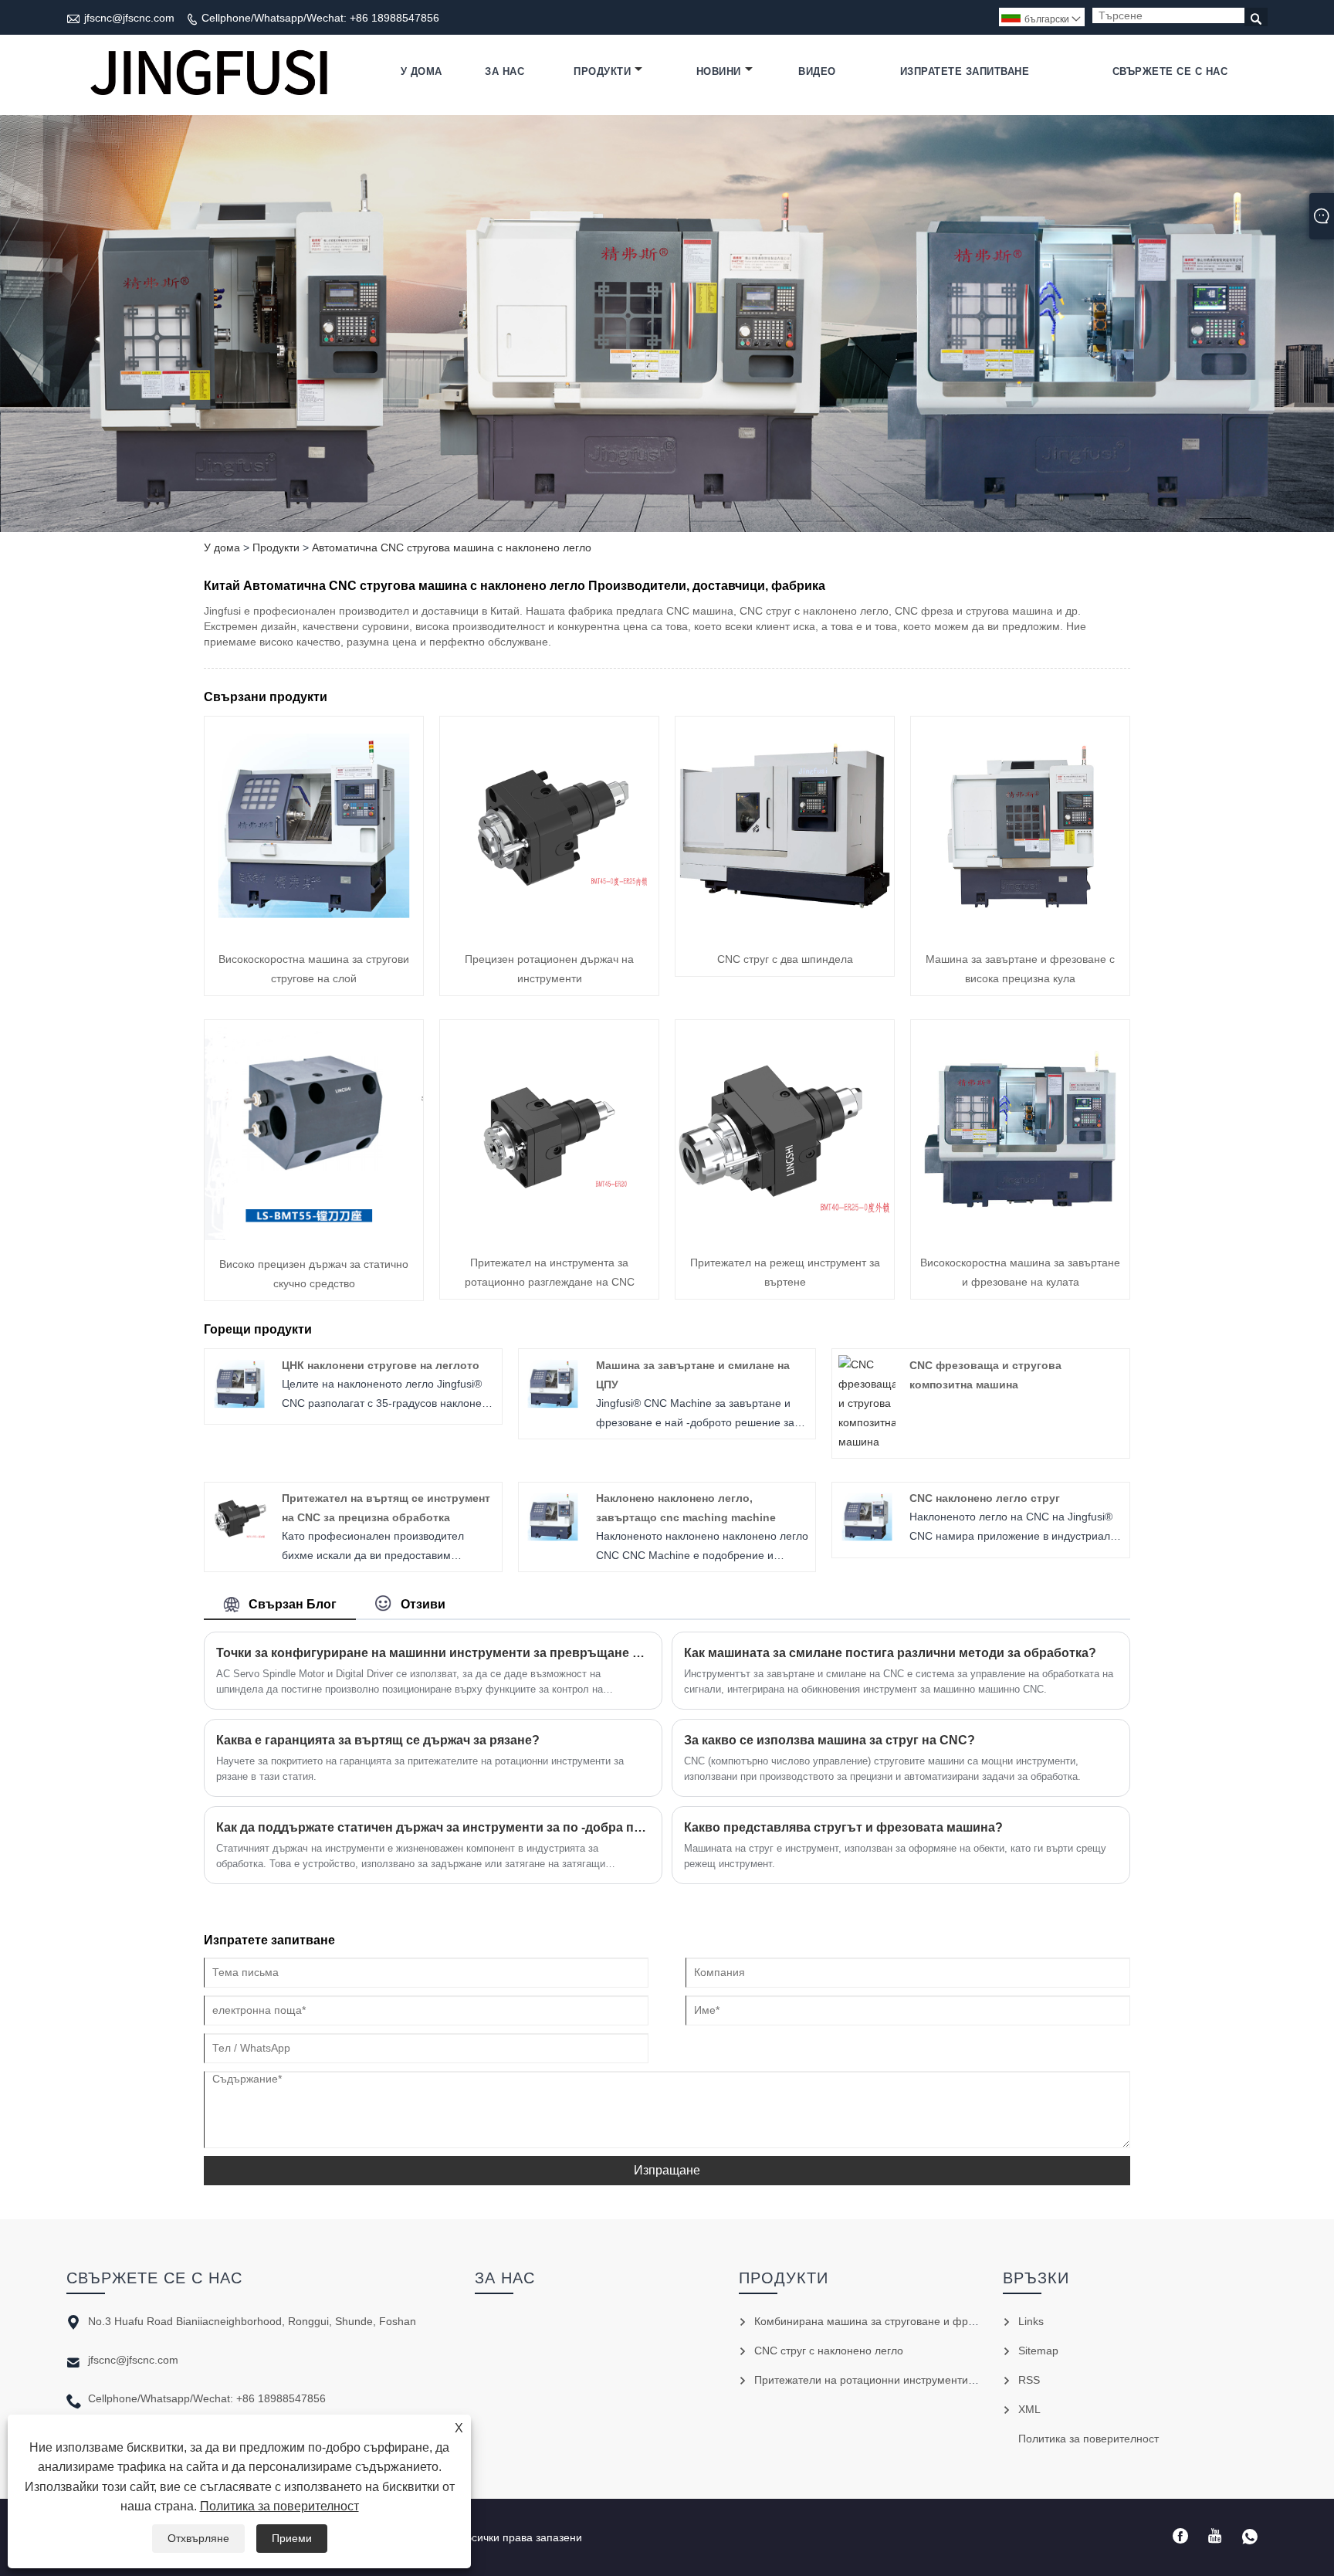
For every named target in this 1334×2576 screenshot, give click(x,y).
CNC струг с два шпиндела (785, 959)
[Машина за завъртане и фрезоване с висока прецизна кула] (1020, 931)
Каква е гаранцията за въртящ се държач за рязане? (378, 1740)
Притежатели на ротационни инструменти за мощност (892, 2380)
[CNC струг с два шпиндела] (785, 931)
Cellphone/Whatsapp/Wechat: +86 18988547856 (320, 18)
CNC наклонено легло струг (985, 1498)
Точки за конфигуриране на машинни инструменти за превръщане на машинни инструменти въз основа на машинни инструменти (433, 1653)
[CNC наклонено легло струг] (867, 1541)
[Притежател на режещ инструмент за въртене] (785, 1235)
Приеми (292, 2538)
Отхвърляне (198, 2538)
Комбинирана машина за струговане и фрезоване (882, 2321)
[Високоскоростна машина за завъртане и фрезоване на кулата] (1020, 1235)
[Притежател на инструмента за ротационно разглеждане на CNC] (549, 1235)
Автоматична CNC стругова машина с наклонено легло (452, 547)
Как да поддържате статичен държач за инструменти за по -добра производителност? (433, 1827)
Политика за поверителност (279, 2506)
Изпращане (667, 2170)
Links (1031, 2321)
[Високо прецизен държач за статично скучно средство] (314, 1236)
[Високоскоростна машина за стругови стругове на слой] (314, 931)
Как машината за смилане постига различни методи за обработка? (890, 1653)
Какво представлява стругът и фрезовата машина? (843, 1827)
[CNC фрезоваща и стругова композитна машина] (867, 1442)
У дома (422, 71)
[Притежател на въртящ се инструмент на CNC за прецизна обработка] (239, 1541)
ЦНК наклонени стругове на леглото (381, 1365)
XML (1029, 2409)
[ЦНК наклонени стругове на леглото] (239, 1408)
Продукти (602, 71)
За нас (504, 71)
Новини (719, 71)
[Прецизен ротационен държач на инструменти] (549, 931)
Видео (817, 71)
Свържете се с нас (1170, 71)
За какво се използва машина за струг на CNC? (830, 1740)
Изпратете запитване (965, 71)
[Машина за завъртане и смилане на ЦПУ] (553, 1408)
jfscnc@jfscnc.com (129, 18)
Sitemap (1038, 2351)
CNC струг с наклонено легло (829, 2351)
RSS (1029, 2380)
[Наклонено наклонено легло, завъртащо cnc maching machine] (553, 1541)
